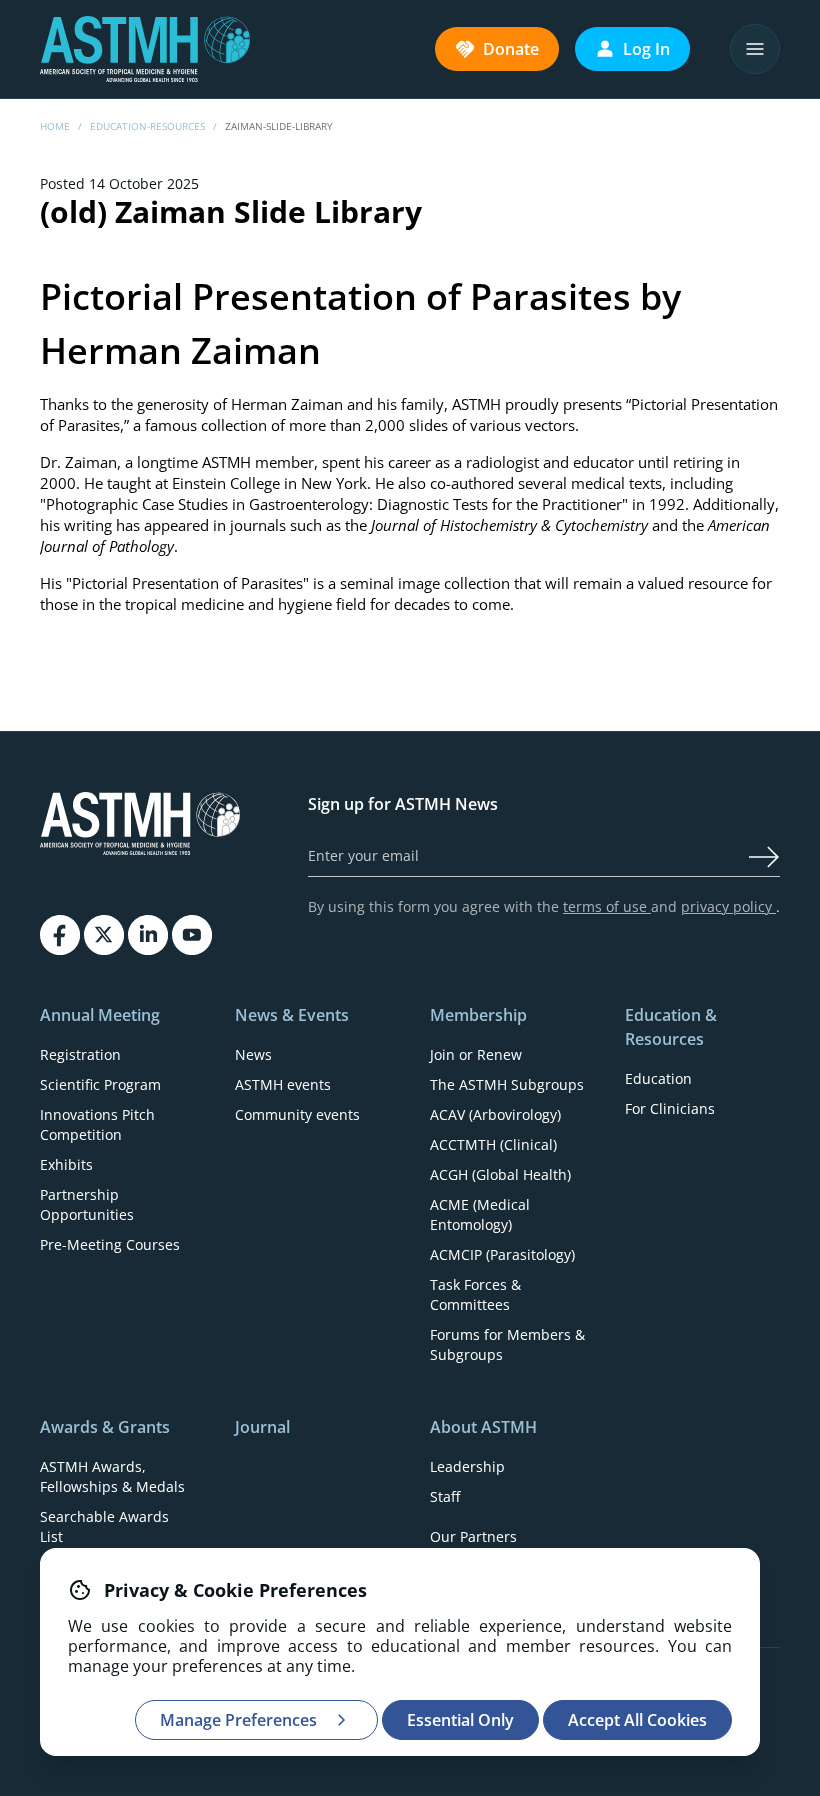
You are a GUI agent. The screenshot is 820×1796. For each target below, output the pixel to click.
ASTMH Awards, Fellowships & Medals (112, 1476)
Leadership (467, 1466)
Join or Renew (476, 1054)
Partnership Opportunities (87, 1204)
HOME (55, 126)
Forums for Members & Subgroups (507, 1344)
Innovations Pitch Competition (97, 1124)
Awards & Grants (105, 1427)
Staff (445, 1496)
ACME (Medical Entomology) (480, 1214)
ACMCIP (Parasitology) (502, 1254)
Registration (80, 1054)
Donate (511, 49)
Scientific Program (100, 1084)
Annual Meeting (100, 1015)
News (253, 1054)
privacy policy (728, 906)
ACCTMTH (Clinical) (493, 1144)
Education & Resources (671, 1027)
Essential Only (460, 1720)
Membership (478, 1015)
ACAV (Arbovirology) (495, 1114)
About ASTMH (483, 1427)
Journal (262, 1427)
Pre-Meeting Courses (110, 1244)
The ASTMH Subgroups (507, 1084)
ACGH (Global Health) (500, 1174)
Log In (646, 49)
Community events (297, 1114)
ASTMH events (283, 1084)
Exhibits (66, 1164)
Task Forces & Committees (475, 1294)
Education (658, 1078)
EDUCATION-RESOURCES (147, 126)
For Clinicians (670, 1108)
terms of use (607, 906)
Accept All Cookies (637, 1720)
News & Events (292, 1015)
